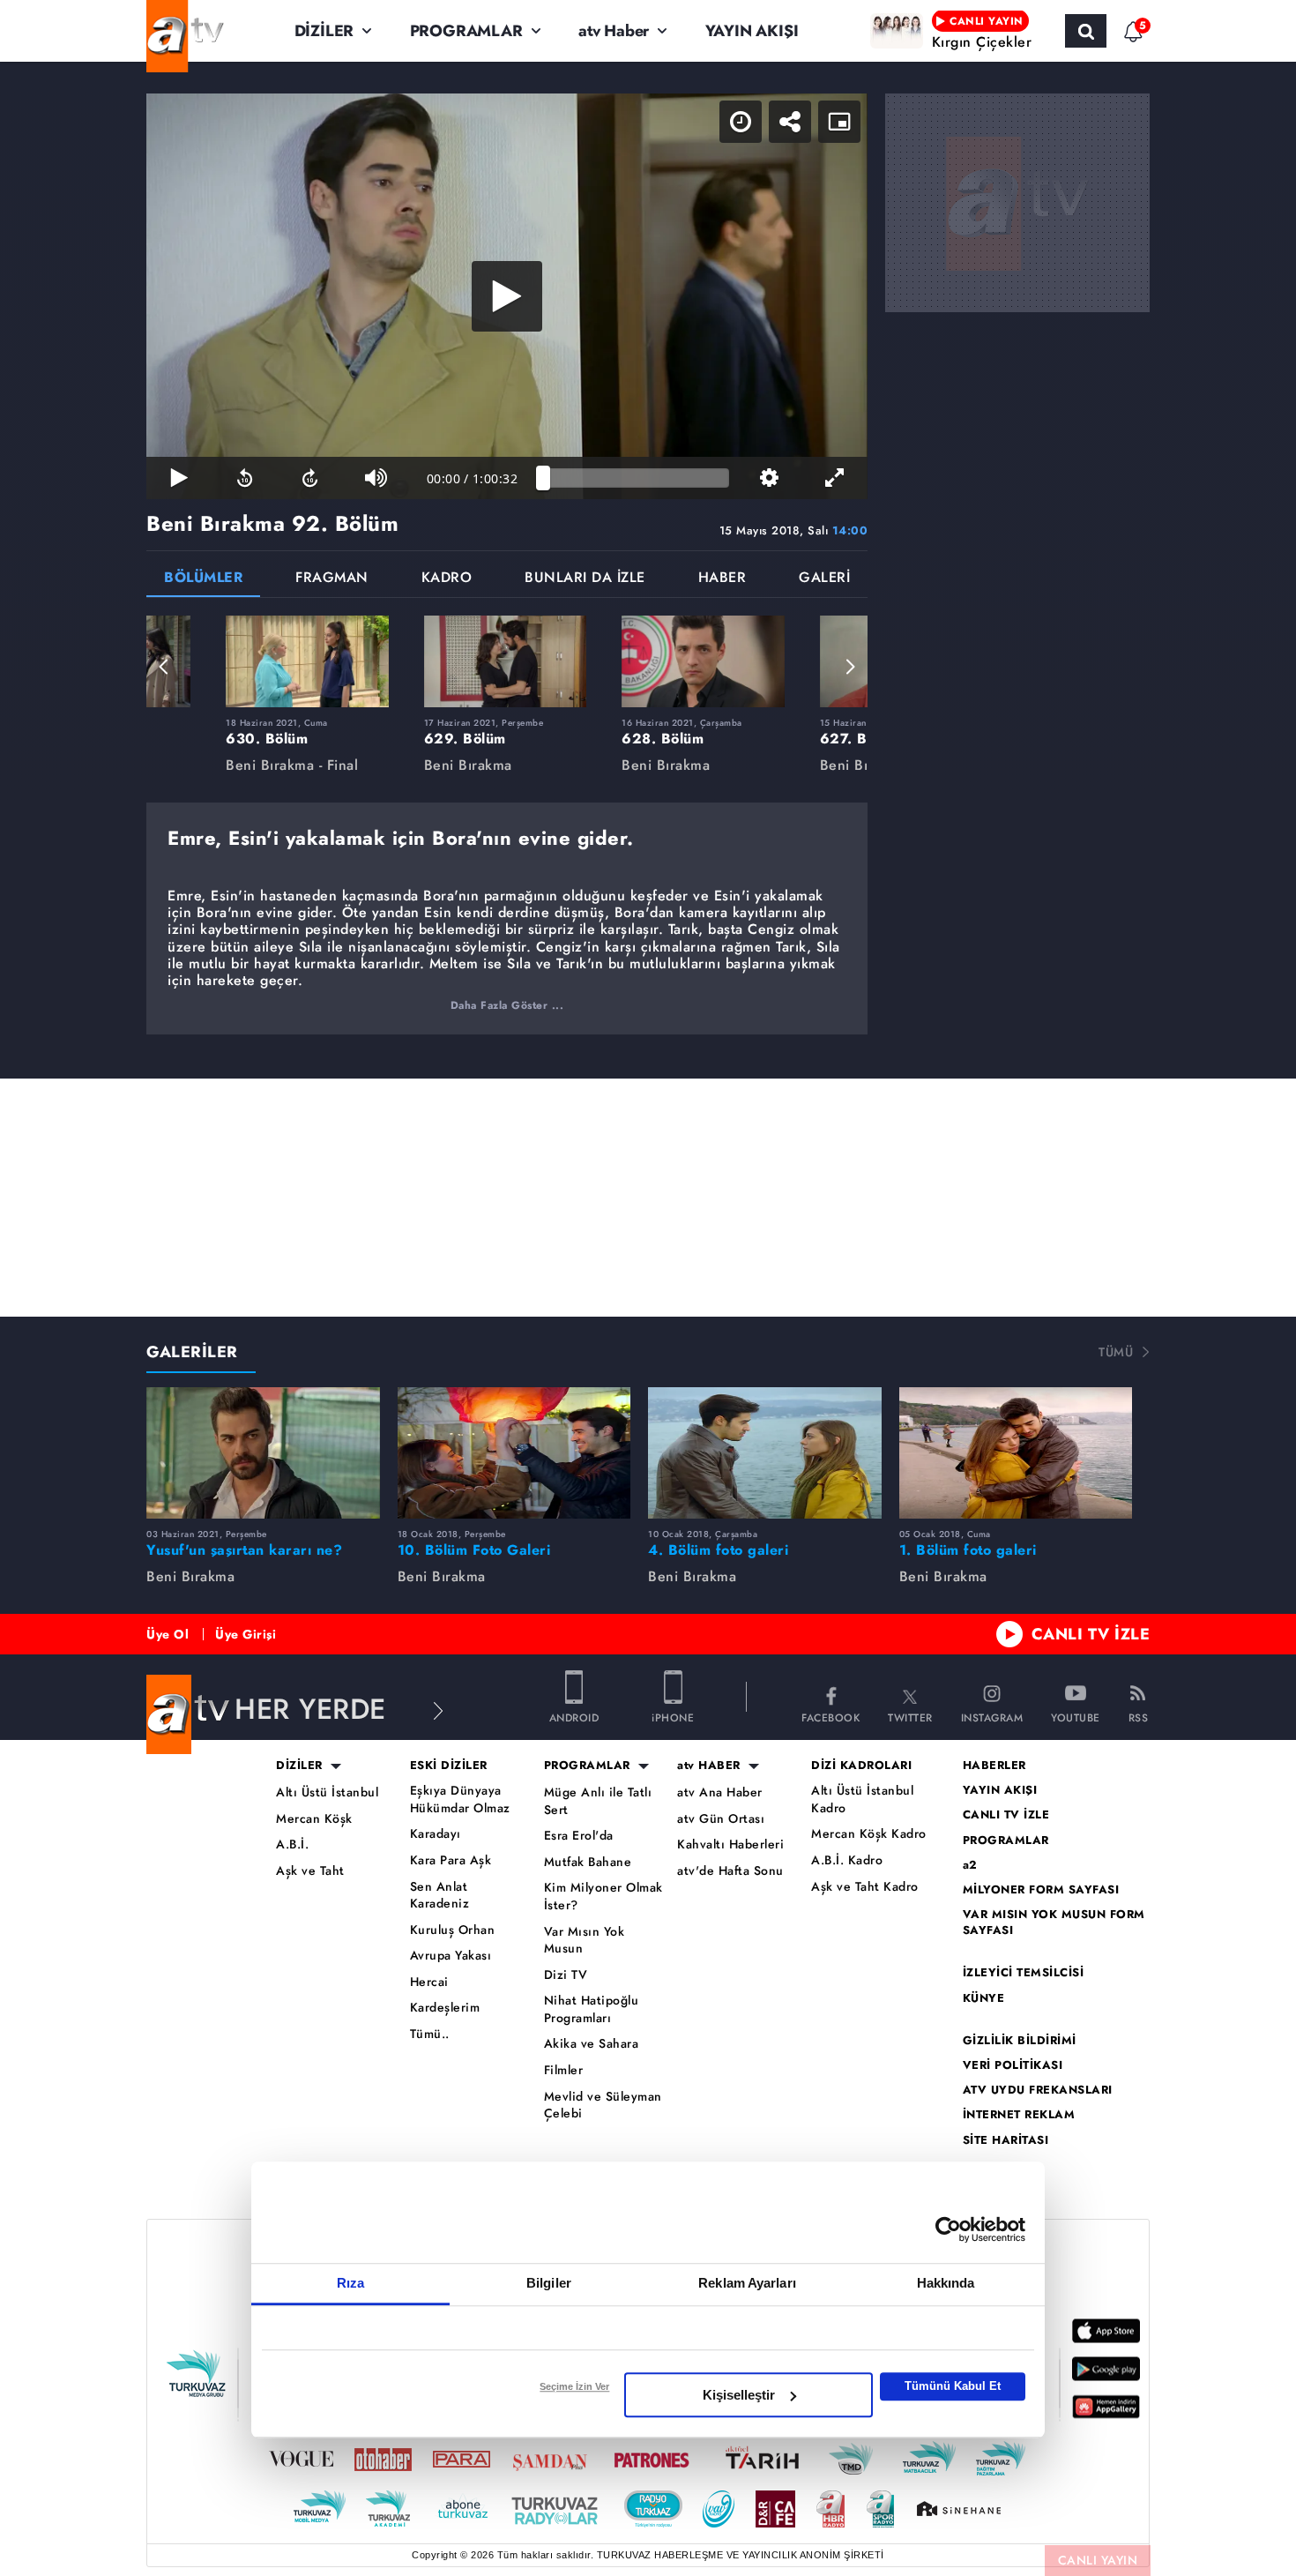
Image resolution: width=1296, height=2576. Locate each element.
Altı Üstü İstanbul (327, 1792)
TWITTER (910, 1717)
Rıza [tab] (350, 2283)
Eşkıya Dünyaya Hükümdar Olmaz (460, 1799)
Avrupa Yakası (451, 1956)
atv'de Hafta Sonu (730, 1871)
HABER (722, 579)
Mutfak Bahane (588, 1862)
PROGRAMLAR (466, 31)
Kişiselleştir (739, 2395)
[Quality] (769, 478)
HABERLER (994, 1766)
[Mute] (376, 478)
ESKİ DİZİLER (449, 1766)
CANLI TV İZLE (1091, 1634)
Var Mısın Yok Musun (585, 1941)
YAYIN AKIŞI (752, 31)
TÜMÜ (1116, 1352)
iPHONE (673, 1717)
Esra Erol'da (579, 1836)
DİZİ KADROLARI (861, 1766)
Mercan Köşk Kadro (869, 1834)
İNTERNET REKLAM (1019, 2115)
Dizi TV (566, 1975)
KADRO (447, 579)
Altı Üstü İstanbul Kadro (862, 1799)
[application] (507, 296)
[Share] (790, 122)
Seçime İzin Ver (574, 2386)
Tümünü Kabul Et (953, 2386)
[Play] (507, 296)
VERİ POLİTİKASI (1013, 2065)
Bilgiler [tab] (549, 2283)
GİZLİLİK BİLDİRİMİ (1020, 2041)
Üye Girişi (246, 1634)
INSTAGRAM (992, 1717)
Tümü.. (430, 2034)
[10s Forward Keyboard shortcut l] (310, 478)
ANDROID (574, 1717)
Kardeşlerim (445, 2008)
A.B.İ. (292, 1844)
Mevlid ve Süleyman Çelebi (603, 2106)
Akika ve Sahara (592, 2044)
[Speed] (741, 122)
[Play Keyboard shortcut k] (179, 478)
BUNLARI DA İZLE (585, 579)
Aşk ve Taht (310, 1871)
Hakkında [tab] (946, 2283)
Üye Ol (168, 1634)
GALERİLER (192, 1352)
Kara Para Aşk (451, 1860)
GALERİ (824, 579)
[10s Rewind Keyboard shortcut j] (244, 478)
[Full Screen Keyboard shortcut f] (835, 478)
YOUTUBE (1076, 1717)
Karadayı (436, 1834)
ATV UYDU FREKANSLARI (1038, 2090)
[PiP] (839, 122)
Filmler (564, 2070)
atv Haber (614, 31)
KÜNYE (984, 1998)
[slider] (636, 478)
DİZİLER (324, 31)
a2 (970, 1865)
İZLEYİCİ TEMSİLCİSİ (1024, 1973)
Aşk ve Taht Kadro (865, 1887)
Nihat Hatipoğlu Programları (592, 2009)
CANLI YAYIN (1098, 2560)
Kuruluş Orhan (453, 1930)
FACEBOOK (830, 1717)
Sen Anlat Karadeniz (440, 1896)
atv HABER (709, 1766)
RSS (1139, 1717)
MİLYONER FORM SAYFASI (1041, 1890)
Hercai (429, 1982)
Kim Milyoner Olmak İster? (603, 1897)
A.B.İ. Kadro (847, 1860)
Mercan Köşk (314, 1819)
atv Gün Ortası (721, 1819)
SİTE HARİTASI (1006, 2140)
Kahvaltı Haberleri (730, 1844)
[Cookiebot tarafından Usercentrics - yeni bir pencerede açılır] (948, 2229)
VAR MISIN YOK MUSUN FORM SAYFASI (1054, 1923)
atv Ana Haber (720, 1792)
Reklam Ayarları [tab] (747, 2283)
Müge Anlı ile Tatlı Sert (598, 1801)
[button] (164, 667)
